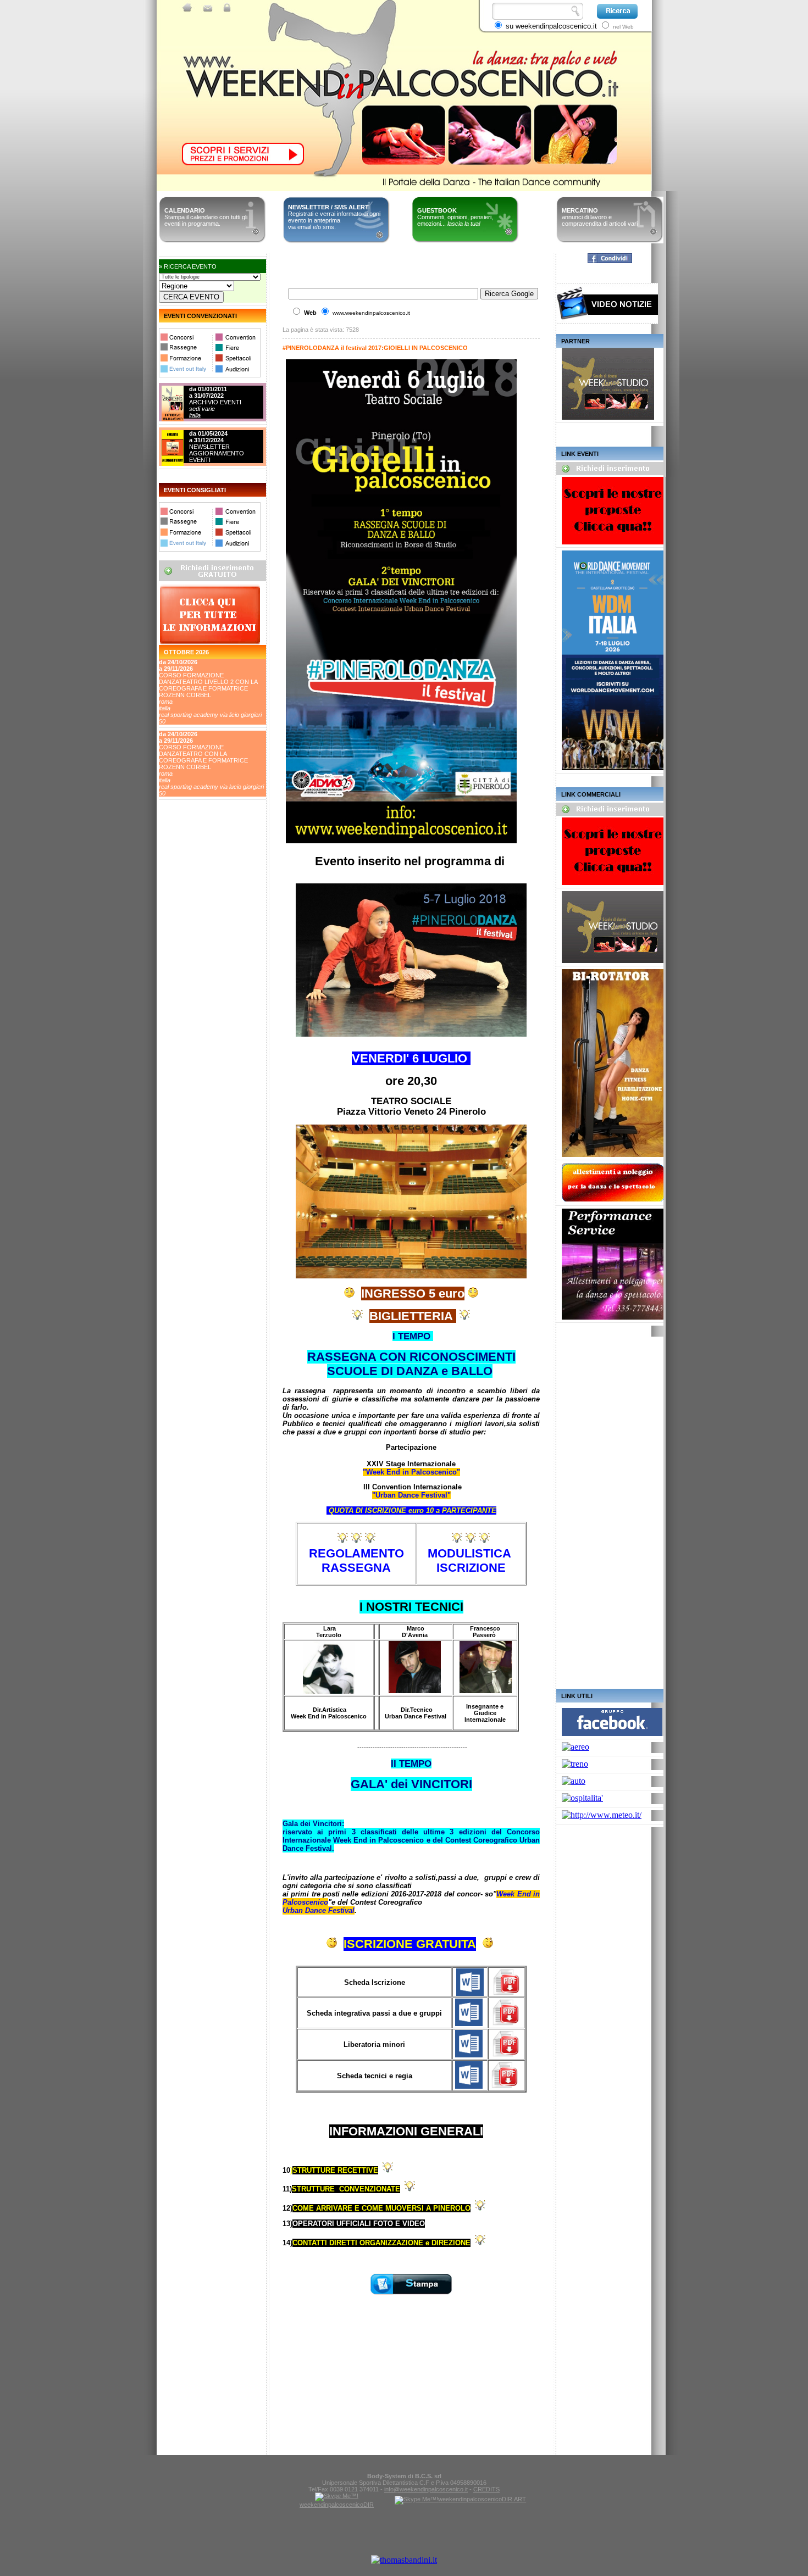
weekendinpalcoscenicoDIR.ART (482, 2499)
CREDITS (486, 2489)
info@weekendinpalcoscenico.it (426, 2489)
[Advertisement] (208, 884)
